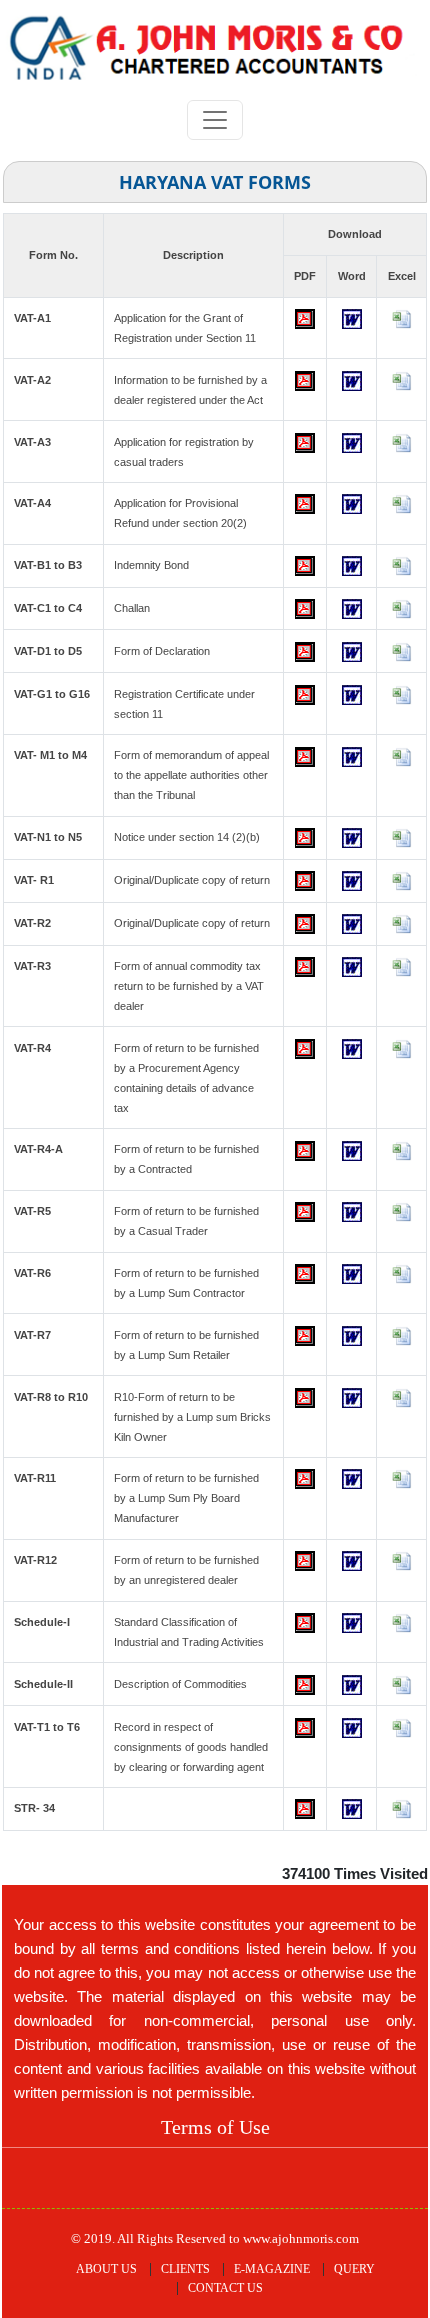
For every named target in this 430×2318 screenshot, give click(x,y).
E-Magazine (272, 2269)
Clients (185, 2269)
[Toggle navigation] (215, 120)
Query (354, 2269)
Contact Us (225, 2288)
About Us (106, 2269)
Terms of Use (215, 2127)
